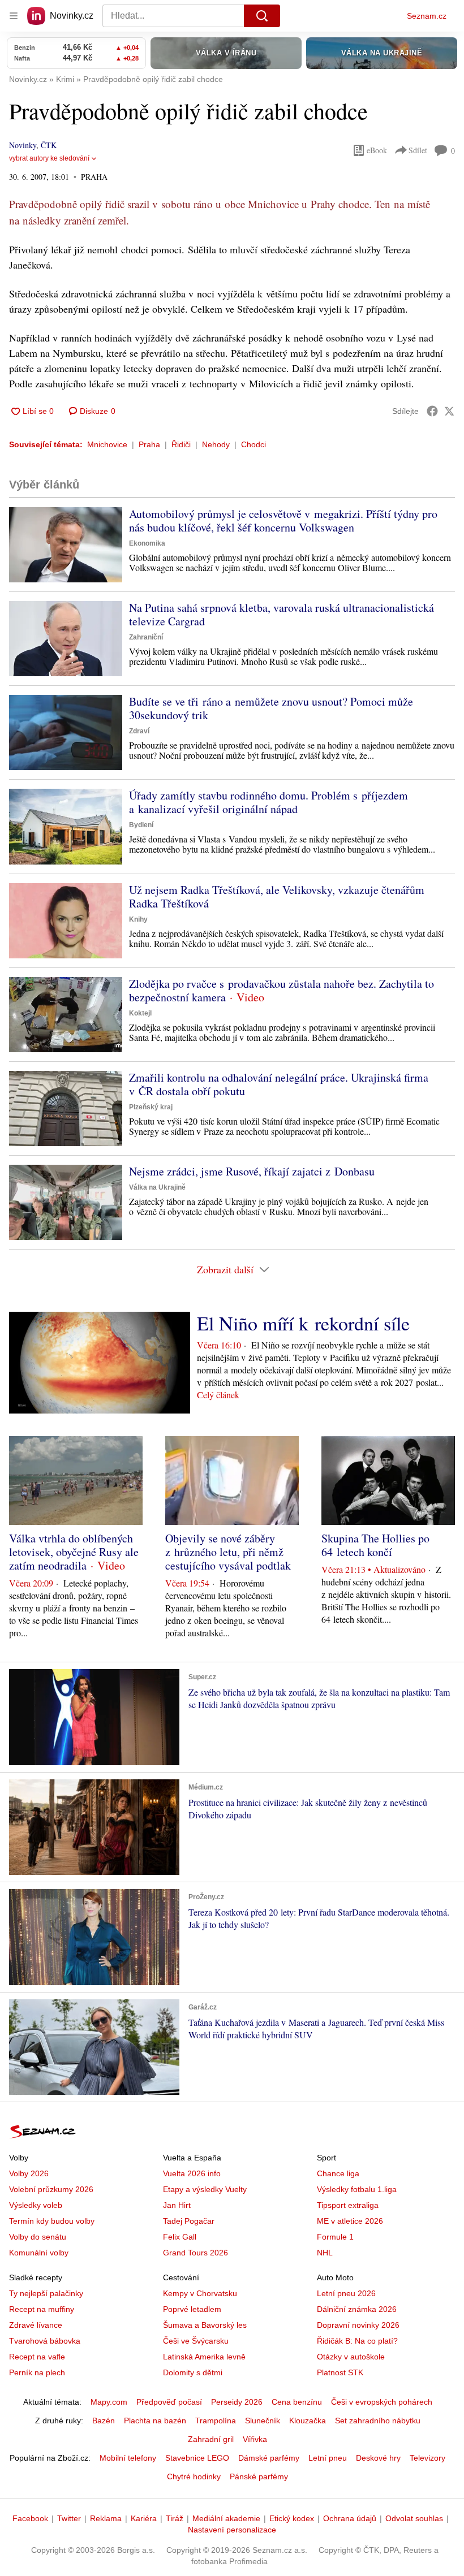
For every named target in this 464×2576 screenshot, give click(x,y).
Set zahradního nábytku (378, 2421)
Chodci (254, 444)
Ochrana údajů (350, 2518)
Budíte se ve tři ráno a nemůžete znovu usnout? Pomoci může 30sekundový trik (271, 708)
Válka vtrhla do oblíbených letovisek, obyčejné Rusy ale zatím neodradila (74, 1552)
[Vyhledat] (262, 16)
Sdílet (418, 150)
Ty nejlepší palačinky (46, 2293)
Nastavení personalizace (232, 2530)
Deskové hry (378, 2458)
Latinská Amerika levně (204, 2357)
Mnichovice (107, 444)
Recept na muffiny (42, 2309)
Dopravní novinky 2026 (358, 2325)
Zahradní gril (211, 2439)
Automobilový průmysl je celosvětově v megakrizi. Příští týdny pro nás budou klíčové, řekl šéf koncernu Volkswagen (283, 520)
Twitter (69, 2518)
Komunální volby (39, 2253)
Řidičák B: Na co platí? (357, 2341)
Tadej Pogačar (189, 2221)
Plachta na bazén (155, 2421)
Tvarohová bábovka (45, 2341)
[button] (66, 545)
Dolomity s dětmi (193, 2372)
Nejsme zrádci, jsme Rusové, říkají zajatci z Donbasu (252, 1171)
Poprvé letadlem (192, 2309)
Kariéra (144, 2518)
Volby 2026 (29, 2173)
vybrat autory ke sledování (49, 158)
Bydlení (141, 825)
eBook (377, 150)
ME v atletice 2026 (350, 2221)
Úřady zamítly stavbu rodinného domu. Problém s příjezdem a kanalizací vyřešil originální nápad (268, 802)
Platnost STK (340, 2372)
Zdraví (139, 731)
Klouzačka (308, 2421)
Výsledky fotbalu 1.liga (357, 2189)
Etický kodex (292, 2518)
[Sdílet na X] (449, 411)
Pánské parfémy (259, 2476)
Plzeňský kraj (151, 1107)
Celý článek (218, 1395)
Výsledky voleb (36, 2205)
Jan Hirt (177, 2205)
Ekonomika (147, 543)
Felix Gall (180, 2237)
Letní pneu (328, 2458)
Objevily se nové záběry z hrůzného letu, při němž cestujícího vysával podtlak (228, 1552)
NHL (325, 2253)
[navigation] (14, 16)
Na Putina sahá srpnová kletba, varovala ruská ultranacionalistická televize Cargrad (282, 614)
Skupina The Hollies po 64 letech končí (375, 1545)
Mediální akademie (226, 2518)
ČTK (49, 145)
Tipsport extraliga (348, 2205)
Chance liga (338, 2173)
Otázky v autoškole (351, 2357)
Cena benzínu (297, 2402)
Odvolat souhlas (414, 2518)
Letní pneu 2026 (346, 2293)
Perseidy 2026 (237, 2402)
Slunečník (263, 2421)
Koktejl (140, 1013)
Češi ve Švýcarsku (196, 2341)
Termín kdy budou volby (52, 2221)
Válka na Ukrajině (157, 1187)
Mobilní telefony (128, 2458)
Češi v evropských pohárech (382, 2402)
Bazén (104, 2421)
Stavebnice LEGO (197, 2458)
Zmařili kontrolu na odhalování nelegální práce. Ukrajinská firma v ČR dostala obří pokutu (279, 1084)
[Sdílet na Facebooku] (432, 411)
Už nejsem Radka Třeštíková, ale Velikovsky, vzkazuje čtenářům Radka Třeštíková (277, 896)
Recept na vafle (37, 2357)
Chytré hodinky (194, 2476)
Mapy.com (109, 2402)
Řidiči (181, 444)
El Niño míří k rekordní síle (303, 1323)
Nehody (216, 444)
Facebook (30, 2518)
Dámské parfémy (269, 2458)
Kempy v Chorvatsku (200, 2293)
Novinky (23, 145)
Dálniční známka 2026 (357, 2309)
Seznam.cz (427, 16)
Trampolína (216, 2421)
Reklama (106, 2518)
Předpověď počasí (169, 2402)
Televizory (428, 2458)
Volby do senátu (38, 2237)
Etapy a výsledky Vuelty (205, 2189)
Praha (149, 444)
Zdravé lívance (36, 2325)
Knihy (138, 919)
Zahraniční (146, 637)
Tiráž (175, 2518)
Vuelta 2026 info (192, 2173)
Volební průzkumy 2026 (51, 2189)
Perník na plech (37, 2372)
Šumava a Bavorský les (205, 2325)
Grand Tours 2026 (196, 2253)
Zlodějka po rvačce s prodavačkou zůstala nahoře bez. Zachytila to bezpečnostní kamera (282, 990)
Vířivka (255, 2439)
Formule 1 (335, 2237)
